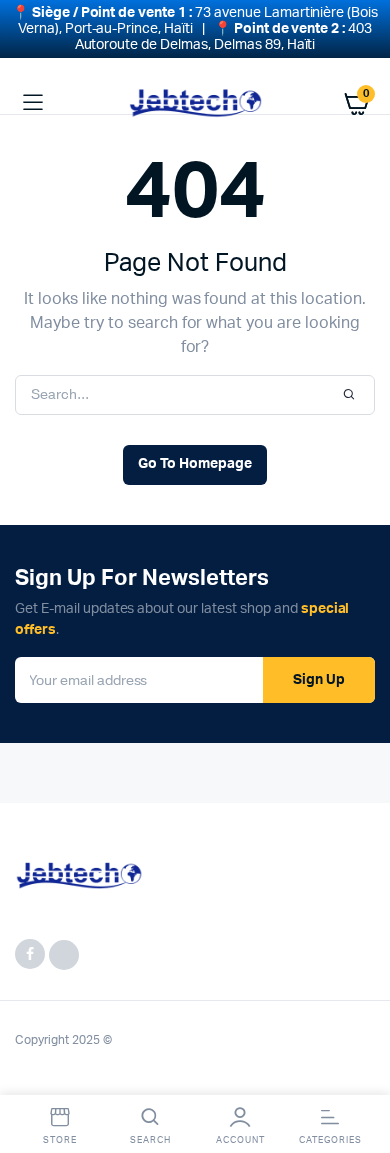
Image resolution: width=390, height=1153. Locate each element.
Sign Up (319, 680)
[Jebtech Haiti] (195, 103)
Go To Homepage (195, 464)
